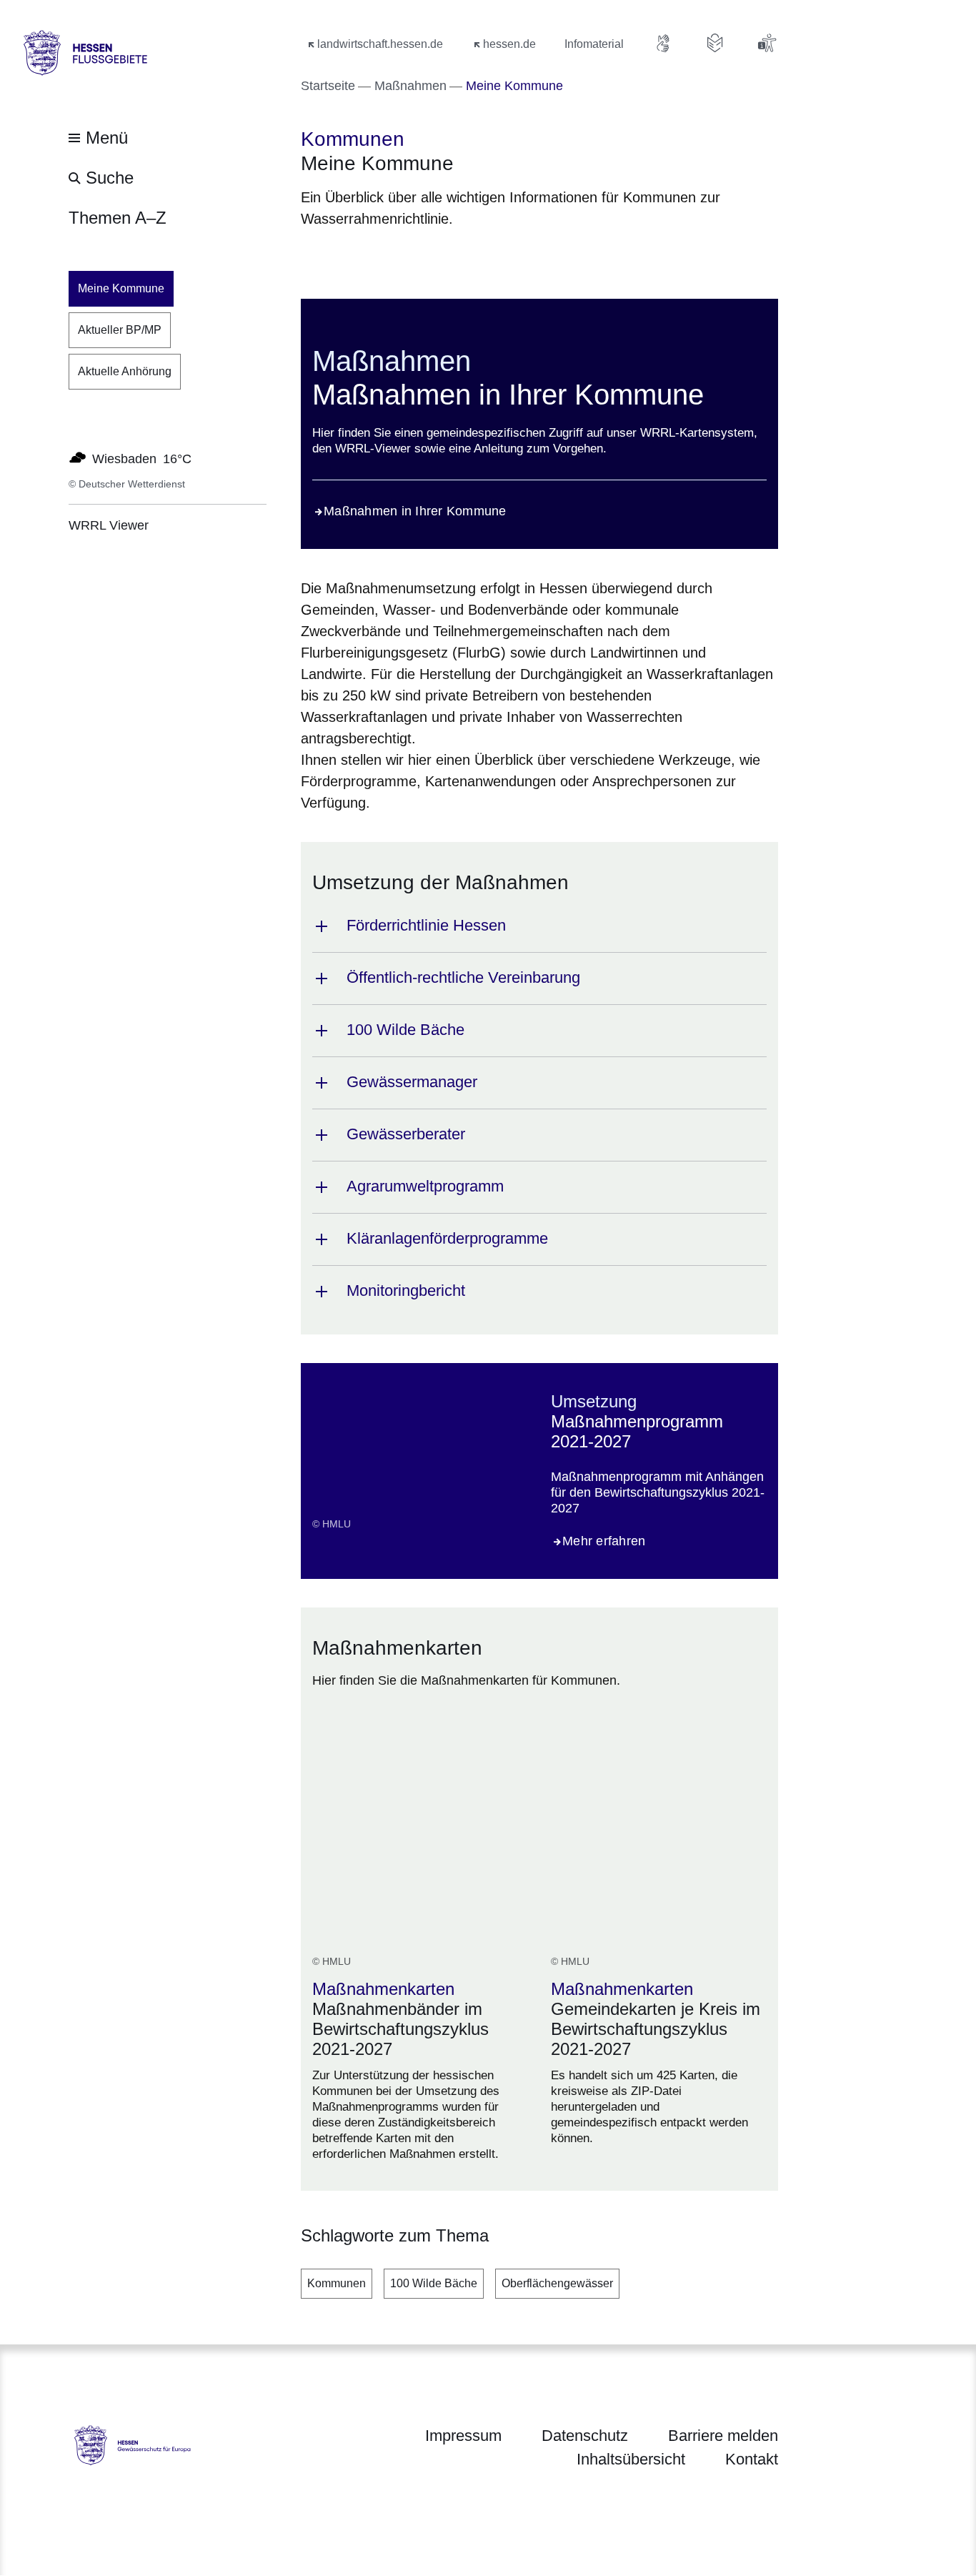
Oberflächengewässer (557, 2283)
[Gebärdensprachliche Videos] (664, 43)
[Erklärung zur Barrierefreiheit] (767, 43)
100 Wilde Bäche (434, 2283)
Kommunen (337, 2283)
